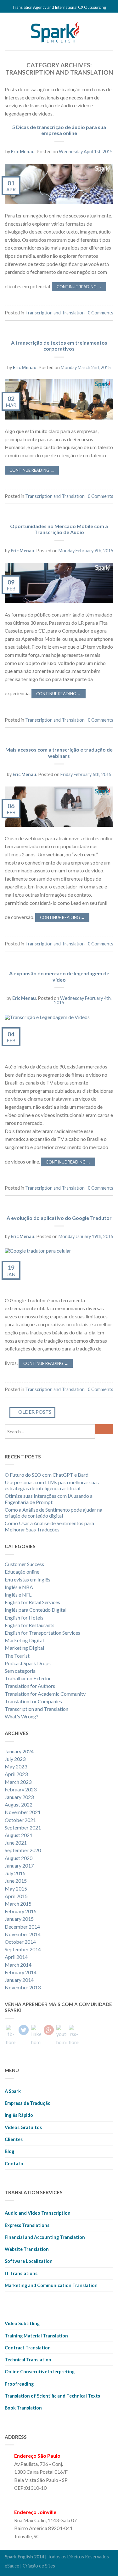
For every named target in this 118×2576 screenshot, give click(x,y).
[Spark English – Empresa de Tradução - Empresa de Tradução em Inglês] (55, 31)
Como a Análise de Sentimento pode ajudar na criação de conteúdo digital (53, 1513)
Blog (9, 2151)
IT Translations (21, 2273)
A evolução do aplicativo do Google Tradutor (59, 1218)
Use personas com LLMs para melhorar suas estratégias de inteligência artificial (52, 1485)
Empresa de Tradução (28, 2103)
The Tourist (17, 1656)
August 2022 (19, 1804)
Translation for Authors (30, 1686)
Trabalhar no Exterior (28, 1678)
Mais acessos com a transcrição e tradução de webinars (59, 753)
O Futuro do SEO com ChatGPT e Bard (47, 1475)
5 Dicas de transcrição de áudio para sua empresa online (59, 130)
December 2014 (22, 1927)
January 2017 (19, 1866)
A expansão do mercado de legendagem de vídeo (59, 976)
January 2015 (19, 1919)
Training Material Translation (36, 2336)
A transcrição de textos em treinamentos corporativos (59, 346)
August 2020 (19, 1858)
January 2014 (19, 1980)
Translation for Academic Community (45, 1694)
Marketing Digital (24, 1640)
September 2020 (23, 1850)
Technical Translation (28, 2360)
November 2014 (23, 1934)
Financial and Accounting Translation (45, 2237)
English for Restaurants (30, 1625)
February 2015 (21, 1911)
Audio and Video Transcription (38, 2213)
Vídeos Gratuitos (23, 2127)
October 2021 (20, 1820)
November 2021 (23, 1812)
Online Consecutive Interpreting (40, 2372)
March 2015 (18, 1904)
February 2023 (21, 1789)
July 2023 (15, 1759)
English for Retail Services (32, 1602)
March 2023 (18, 1782)
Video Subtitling (22, 2323)
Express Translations (27, 2225)
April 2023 (16, 1774)
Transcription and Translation (55, 313)
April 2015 (16, 1896)
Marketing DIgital (24, 1648)
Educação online (22, 1572)
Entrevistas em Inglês (28, 1579)
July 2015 (15, 1873)
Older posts (34, 1412)
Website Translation (27, 2249)
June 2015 (16, 1881)
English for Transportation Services (42, 1633)
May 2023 (16, 1766)
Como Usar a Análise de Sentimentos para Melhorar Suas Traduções (49, 1526)
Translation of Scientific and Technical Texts (52, 2396)
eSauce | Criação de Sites (30, 2566)
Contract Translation (28, 2348)
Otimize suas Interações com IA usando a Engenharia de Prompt (49, 1499)
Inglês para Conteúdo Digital (36, 1610)
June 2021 (16, 1843)
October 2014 (20, 1942)
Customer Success (24, 1564)
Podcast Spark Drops (28, 1663)
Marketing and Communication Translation (51, 2285)
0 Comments (101, 313)
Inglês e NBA (19, 1587)
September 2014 (23, 1949)
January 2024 (19, 1751)
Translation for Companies (33, 1701)
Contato (14, 2164)
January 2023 (19, 1797)
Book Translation (23, 2408)
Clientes (14, 2139)
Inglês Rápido (19, 2115)
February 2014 (21, 1972)
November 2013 (23, 1987)
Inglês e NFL (18, 1595)
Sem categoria (20, 1671)
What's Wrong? (22, 1716)
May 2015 (16, 1888)
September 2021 (23, 1827)
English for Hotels (24, 1618)
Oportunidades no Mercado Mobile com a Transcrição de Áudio (59, 529)
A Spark (13, 2091)
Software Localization (29, 2261)
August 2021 (19, 1835)
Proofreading (19, 2384)
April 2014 (16, 1957)
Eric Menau (23, 152)
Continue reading (79, 287)
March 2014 (18, 1965)
